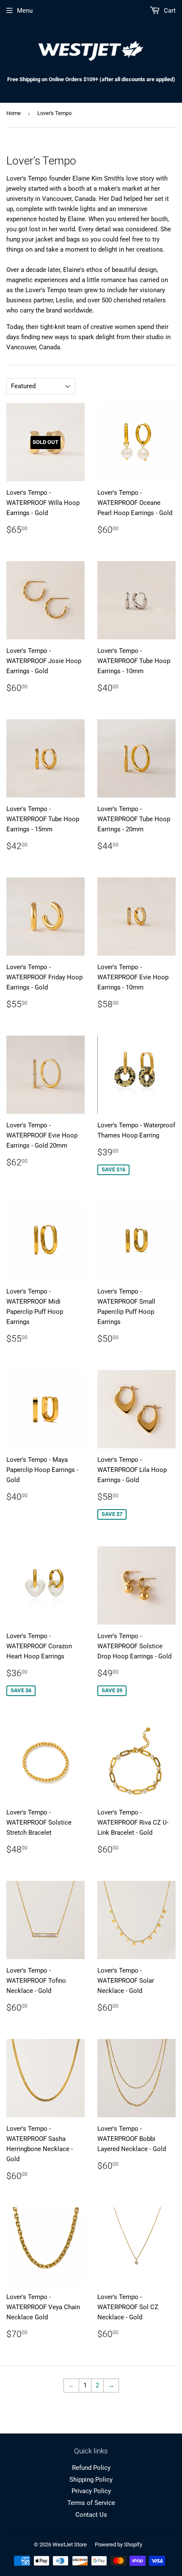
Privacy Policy (91, 2491)
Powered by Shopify (119, 2544)
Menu (25, 11)
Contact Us (91, 2515)
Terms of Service (91, 2503)
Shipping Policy (91, 2480)
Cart (169, 11)
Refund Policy (91, 2468)
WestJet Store (70, 2544)
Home (14, 113)
